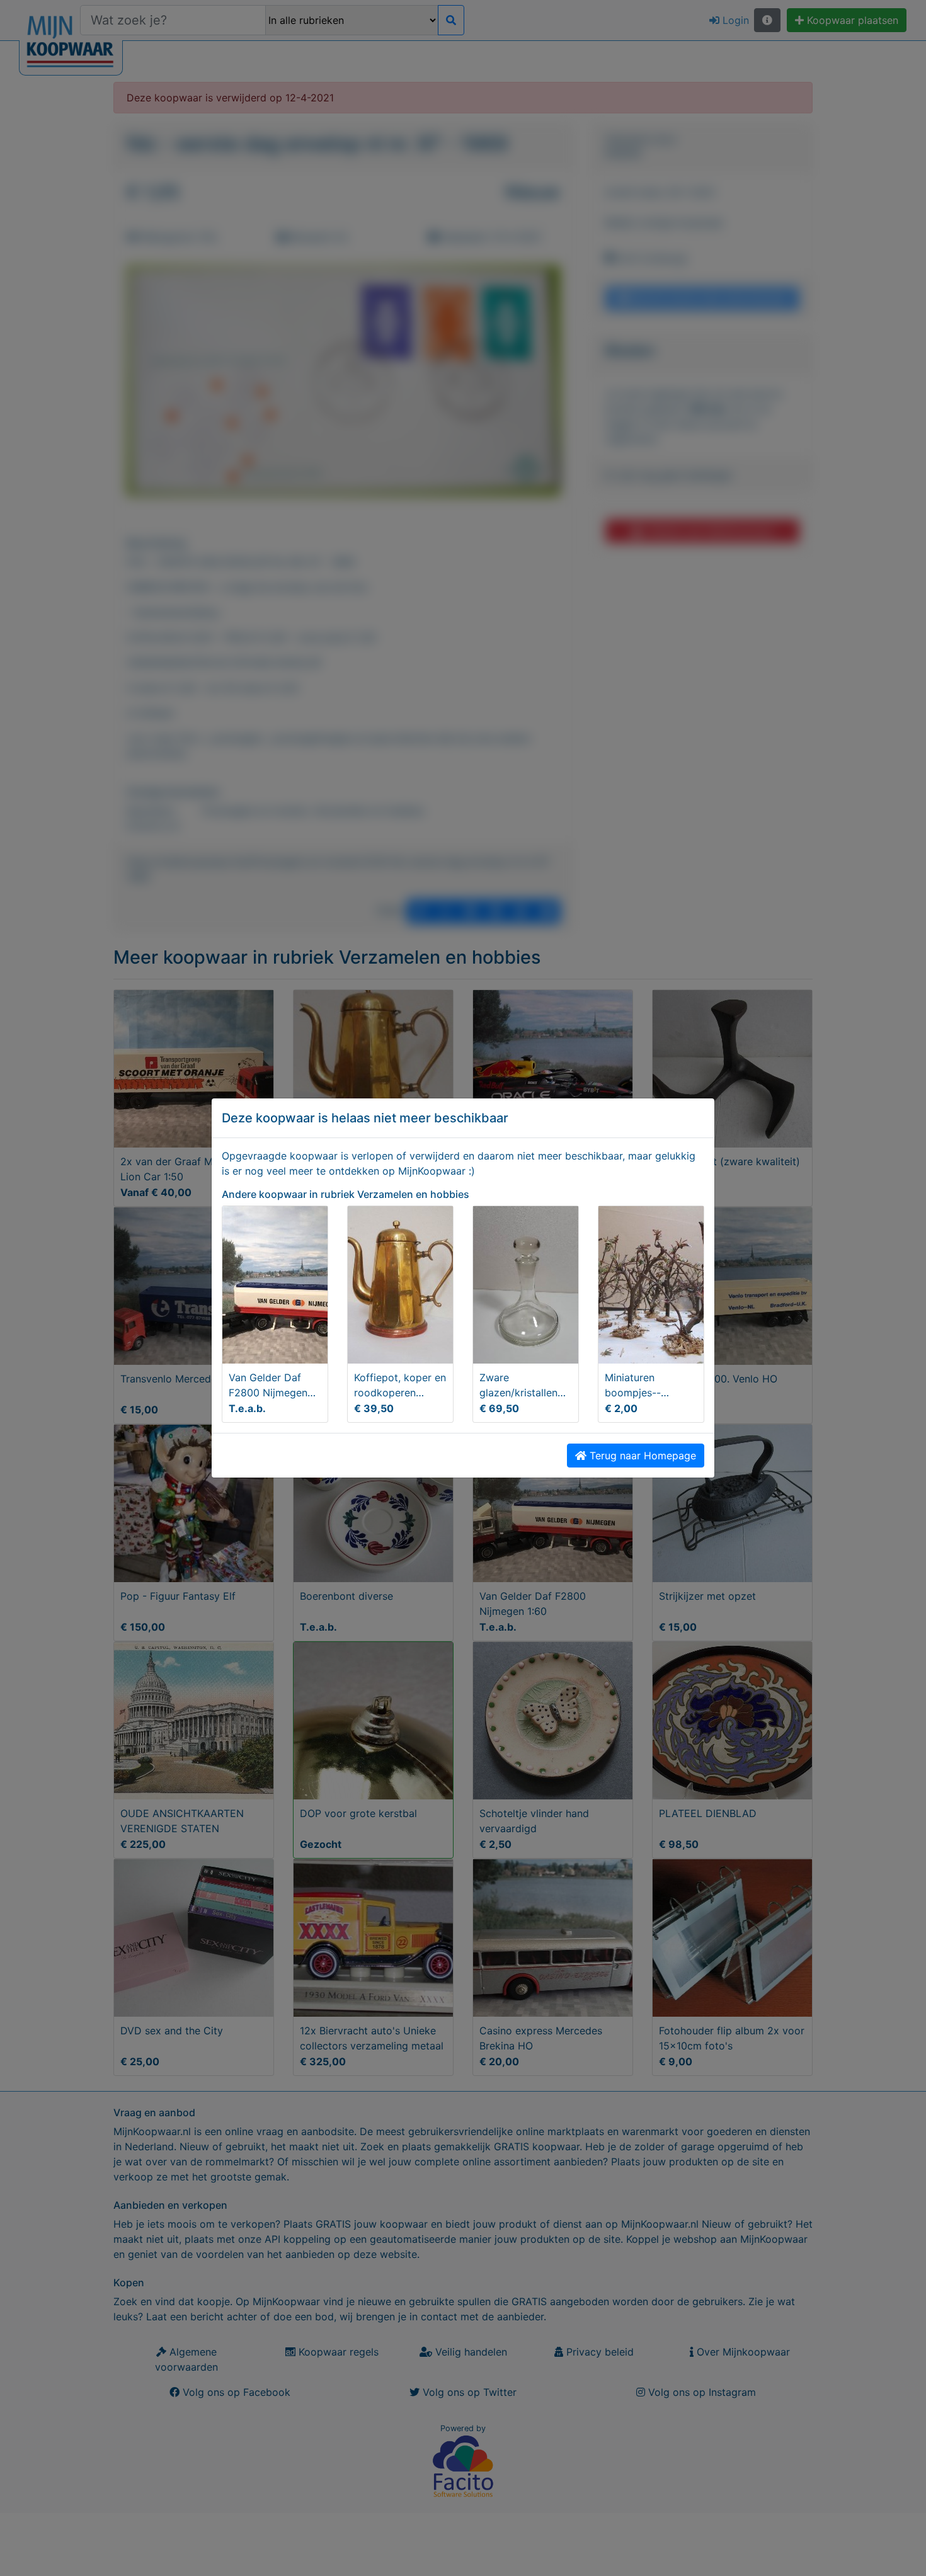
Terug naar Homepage (641, 1456)
